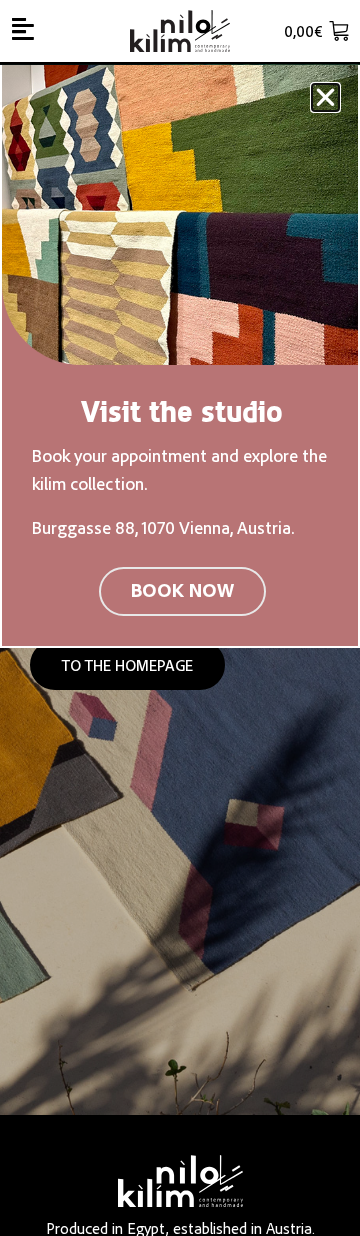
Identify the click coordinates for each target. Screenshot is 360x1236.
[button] (325, 97)
